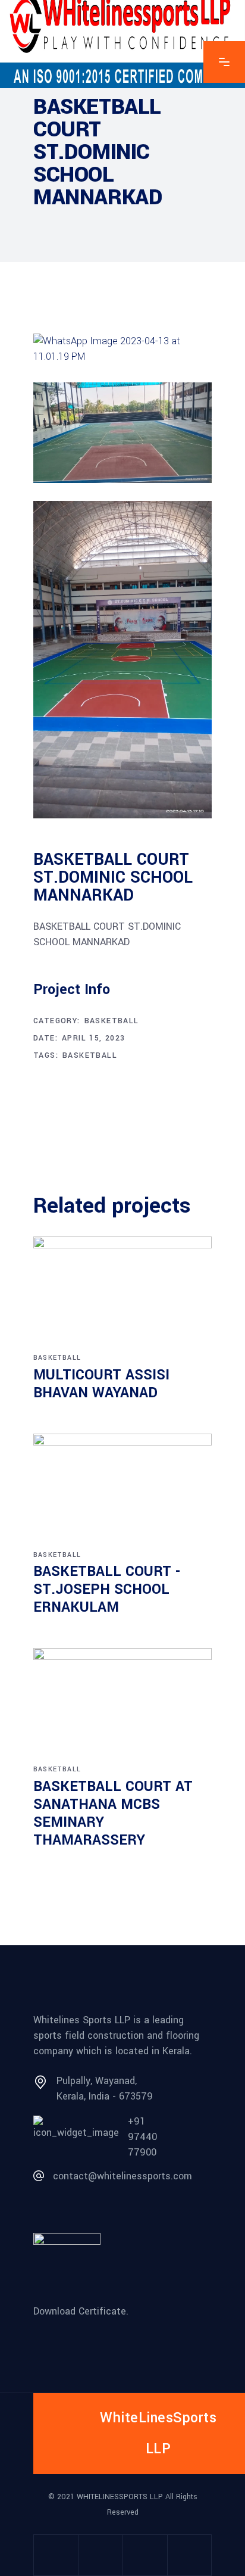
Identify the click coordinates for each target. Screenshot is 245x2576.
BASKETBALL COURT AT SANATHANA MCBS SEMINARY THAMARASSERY (113, 1813)
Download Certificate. (81, 2311)
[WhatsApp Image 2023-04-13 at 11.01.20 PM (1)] (122, 433)
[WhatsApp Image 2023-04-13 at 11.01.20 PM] (122, 660)
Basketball (112, 1021)
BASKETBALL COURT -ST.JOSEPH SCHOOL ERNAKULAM (107, 1589)
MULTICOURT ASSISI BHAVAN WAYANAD (101, 1384)
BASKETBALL (90, 1055)
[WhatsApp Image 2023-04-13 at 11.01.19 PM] (122, 349)
